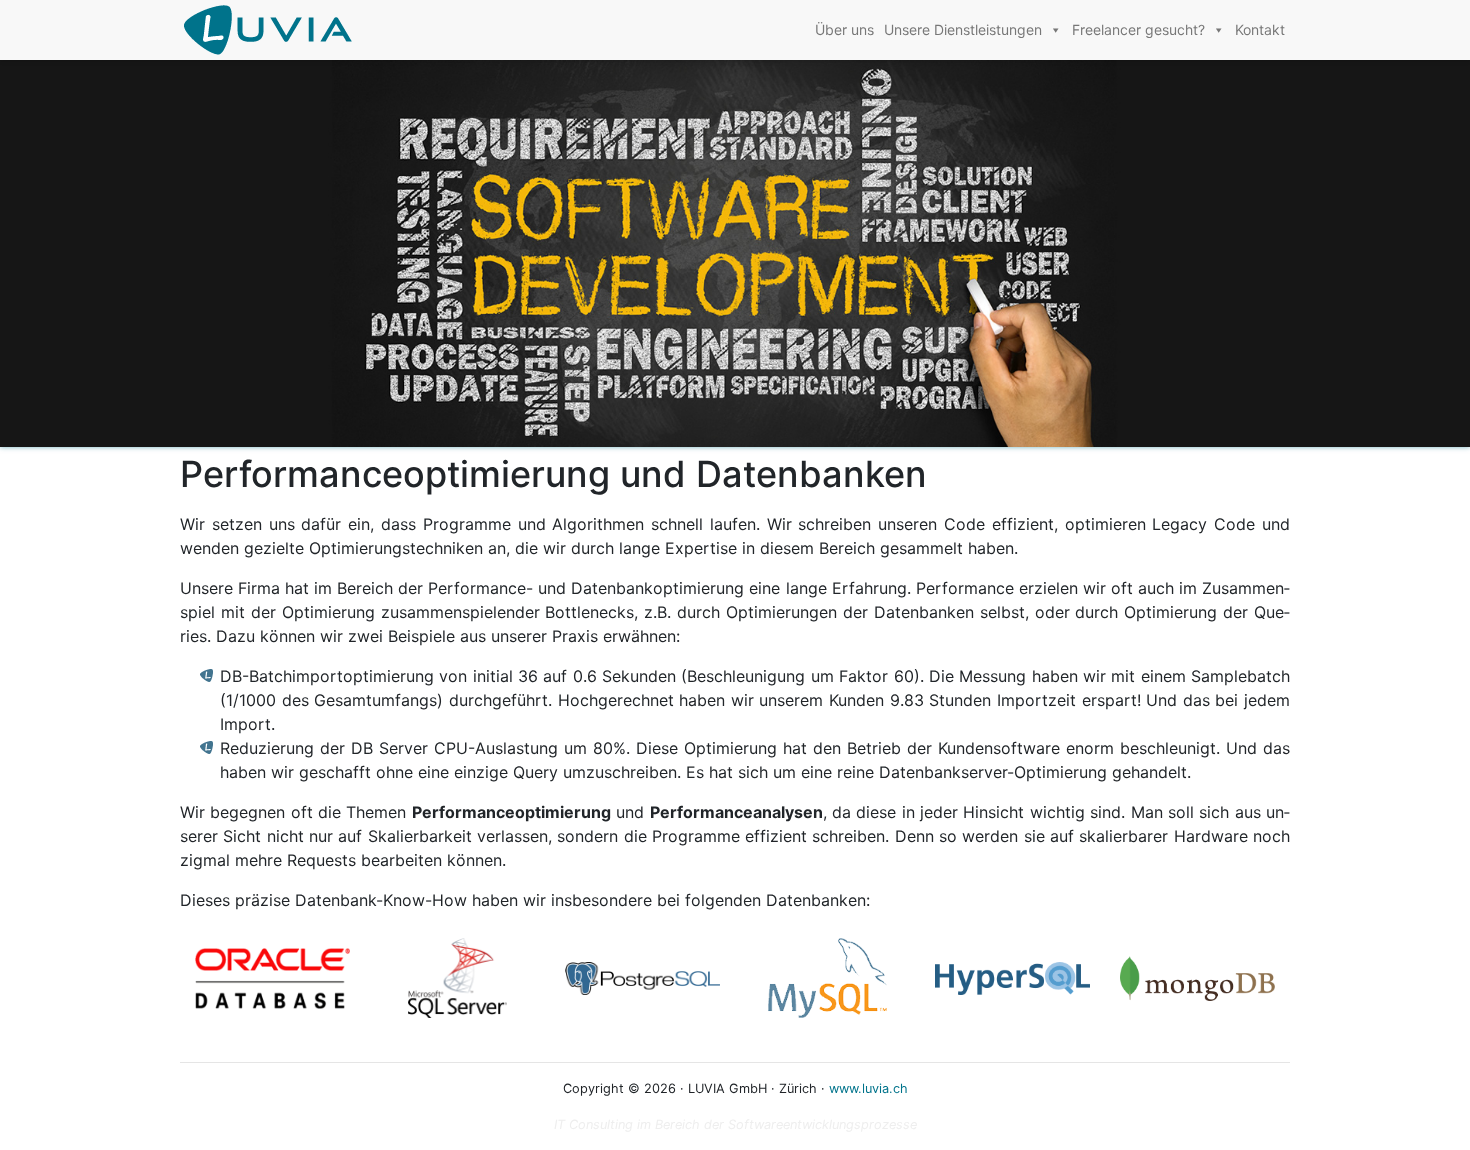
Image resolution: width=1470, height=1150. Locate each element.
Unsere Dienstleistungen (963, 29)
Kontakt (1260, 29)
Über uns (844, 29)
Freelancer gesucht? (1138, 29)
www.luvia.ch (868, 1088)
